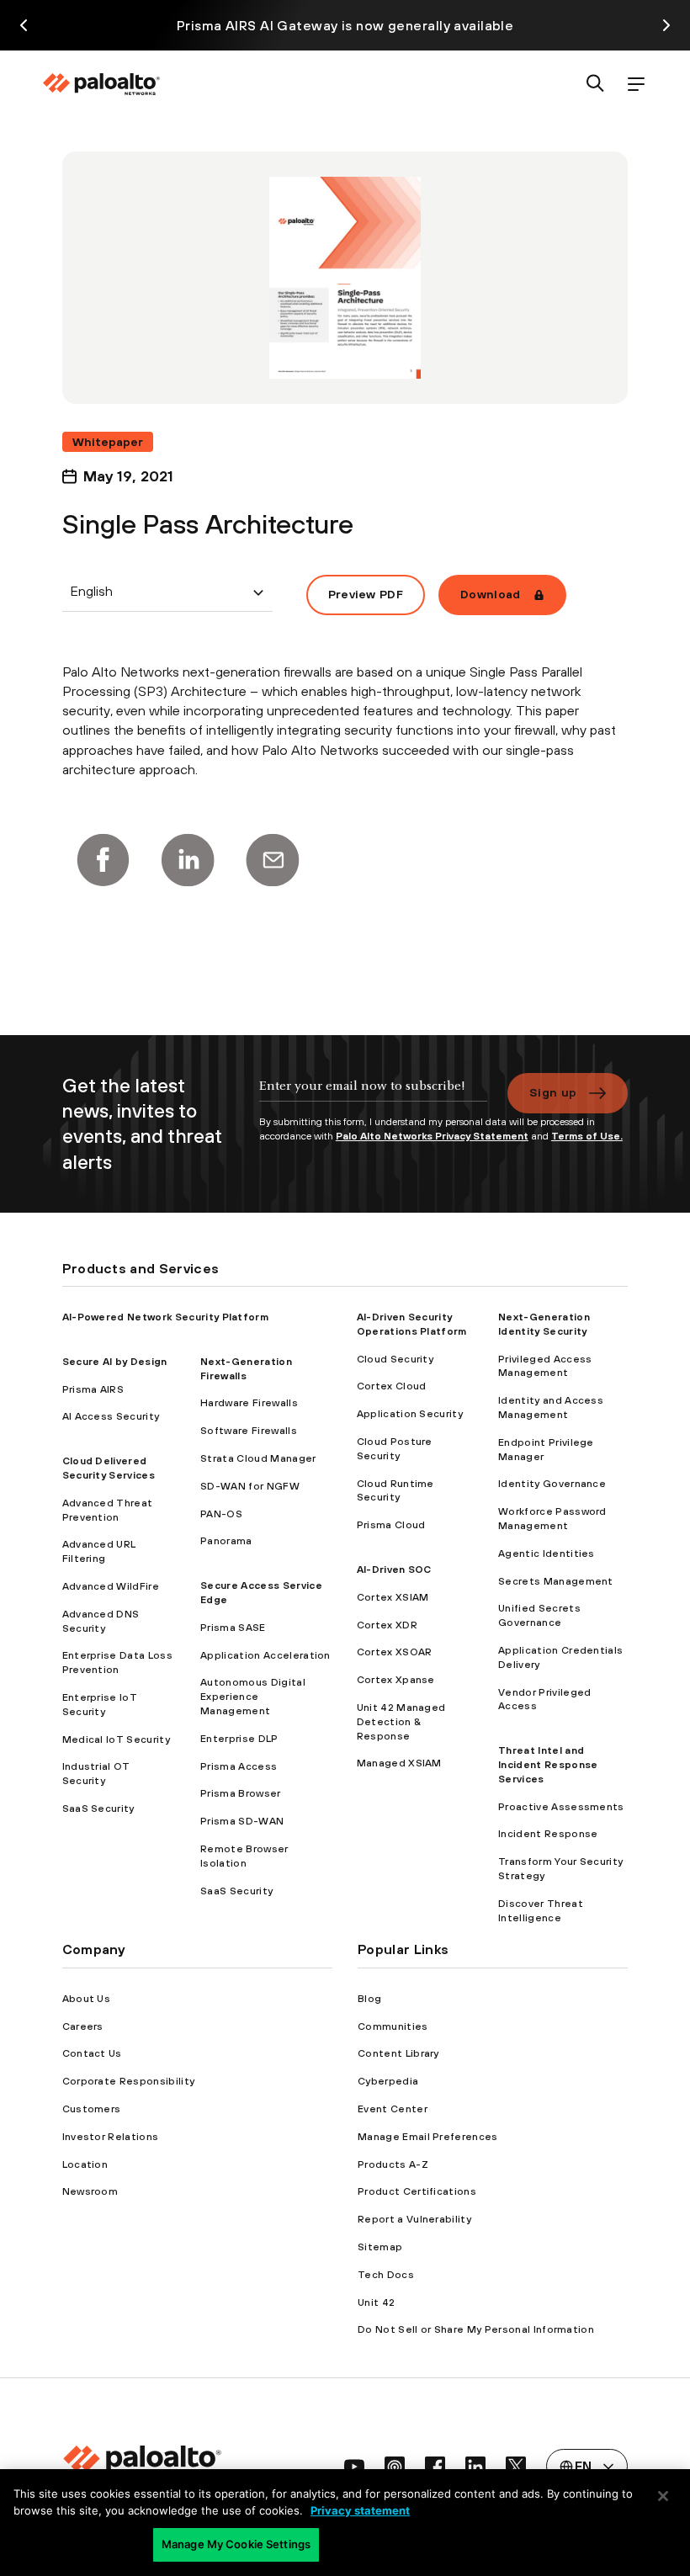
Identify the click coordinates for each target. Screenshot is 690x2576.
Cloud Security (395, 1359)
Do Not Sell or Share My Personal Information (476, 2329)
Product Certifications (417, 2191)
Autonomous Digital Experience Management (253, 1697)
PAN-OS (221, 1514)
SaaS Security (98, 1809)
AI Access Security (111, 1416)
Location (85, 2164)
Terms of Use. (587, 1136)
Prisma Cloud (391, 1525)
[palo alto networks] (101, 84)
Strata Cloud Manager (258, 1458)
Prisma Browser (240, 1793)
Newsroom (90, 2191)
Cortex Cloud (392, 1386)
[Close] (663, 2496)
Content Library (398, 2053)
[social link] (354, 2467)
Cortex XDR (387, 1625)
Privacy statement (360, 2510)
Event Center (393, 2109)
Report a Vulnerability (414, 2219)
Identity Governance (552, 1484)
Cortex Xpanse (396, 1680)
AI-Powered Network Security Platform (166, 1317)
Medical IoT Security (116, 1739)
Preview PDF (366, 594)
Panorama (226, 1541)
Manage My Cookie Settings (236, 2544)
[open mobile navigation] (636, 85)
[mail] (273, 860)
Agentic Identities (547, 1554)
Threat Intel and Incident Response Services (548, 1765)
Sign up (553, 1092)
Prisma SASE (233, 1628)
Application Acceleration (265, 1655)
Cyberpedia (388, 2081)
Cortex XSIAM (393, 1597)
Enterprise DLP (239, 1739)
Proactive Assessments (561, 1807)
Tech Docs (386, 2275)
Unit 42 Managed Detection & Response (401, 1722)
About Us (87, 1999)
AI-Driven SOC (394, 1570)
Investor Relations (111, 2137)
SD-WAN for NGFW (250, 1486)
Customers (92, 2109)
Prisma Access (239, 1766)
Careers (83, 2026)
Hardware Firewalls (249, 1403)
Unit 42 (376, 2302)
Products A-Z (393, 2164)
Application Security (410, 1414)
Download (491, 594)
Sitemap (380, 2247)
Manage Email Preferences (428, 2137)
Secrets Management (556, 1581)
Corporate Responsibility (129, 2081)
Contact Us (92, 2053)
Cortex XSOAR (395, 1652)
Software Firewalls (249, 1431)
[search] (596, 85)
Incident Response (548, 1834)
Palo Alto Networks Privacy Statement (432, 1136)
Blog (369, 1999)
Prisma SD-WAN (242, 1821)
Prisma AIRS (93, 1389)
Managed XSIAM (399, 1763)
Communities (393, 2026)
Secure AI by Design (115, 1362)
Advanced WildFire (111, 1586)
